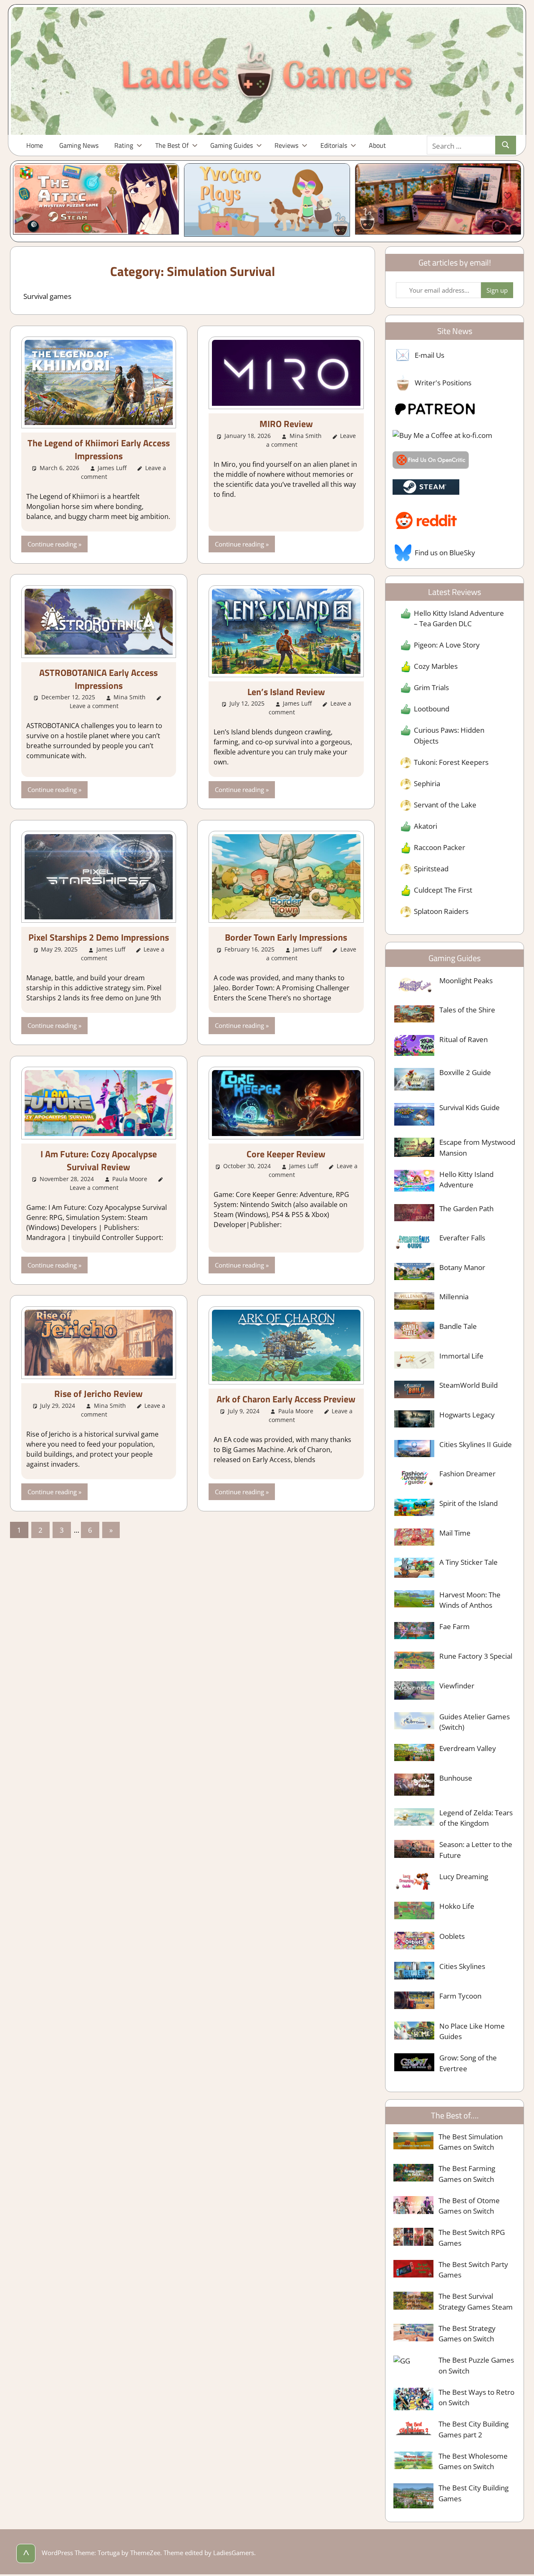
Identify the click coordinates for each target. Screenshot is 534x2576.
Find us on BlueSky (445, 553)
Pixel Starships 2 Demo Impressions (99, 937)
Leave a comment (94, 706)
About (377, 145)
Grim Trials (431, 687)
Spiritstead (431, 869)
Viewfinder (457, 1686)
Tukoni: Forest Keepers (451, 762)
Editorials (334, 145)
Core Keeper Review (286, 1154)
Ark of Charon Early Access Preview (286, 1399)
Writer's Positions (443, 383)
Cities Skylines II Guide (476, 1444)
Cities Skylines (462, 1966)
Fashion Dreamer (467, 1474)
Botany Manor (462, 1267)
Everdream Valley (468, 1748)
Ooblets (452, 1936)
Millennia (454, 1297)
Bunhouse (456, 1778)
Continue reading (52, 544)
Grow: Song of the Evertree (468, 2063)
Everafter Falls (462, 1238)
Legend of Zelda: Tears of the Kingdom (476, 1818)
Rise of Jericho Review (98, 1394)
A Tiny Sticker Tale (469, 1562)
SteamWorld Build (469, 1385)
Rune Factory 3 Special (476, 1656)
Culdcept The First (443, 890)
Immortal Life (461, 1356)
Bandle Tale (458, 1326)
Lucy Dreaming (464, 1876)
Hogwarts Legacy (467, 1415)
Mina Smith (306, 436)
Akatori (426, 826)
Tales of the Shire (467, 1010)
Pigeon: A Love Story (447, 645)
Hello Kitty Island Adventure (466, 1180)
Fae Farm (455, 1626)
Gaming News (79, 145)
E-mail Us (429, 355)
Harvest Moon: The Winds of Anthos (470, 1600)
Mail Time (455, 1533)
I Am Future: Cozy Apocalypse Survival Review (99, 1160)
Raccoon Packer (440, 847)
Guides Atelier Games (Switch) (475, 1722)
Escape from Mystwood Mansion (477, 1148)
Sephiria (427, 783)
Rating (124, 145)
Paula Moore (130, 1179)
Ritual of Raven (463, 1039)
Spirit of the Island (469, 1503)
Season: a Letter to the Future (476, 1850)
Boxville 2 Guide (465, 1072)
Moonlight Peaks (466, 981)
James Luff (112, 468)
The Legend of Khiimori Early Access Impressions (99, 449)
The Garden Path (466, 1208)
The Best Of (172, 145)
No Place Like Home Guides (472, 2031)
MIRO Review (286, 424)
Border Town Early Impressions (286, 937)
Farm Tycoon (460, 1996)
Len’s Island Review (286, 692)
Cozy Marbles (436, 666)
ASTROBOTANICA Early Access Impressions (98, 679)
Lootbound (432, 709)
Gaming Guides (232, 145)
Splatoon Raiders (441, 911)
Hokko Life (457, 1906)
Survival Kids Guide (470, 1107)
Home (35, 145)
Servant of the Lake (445, 805)
